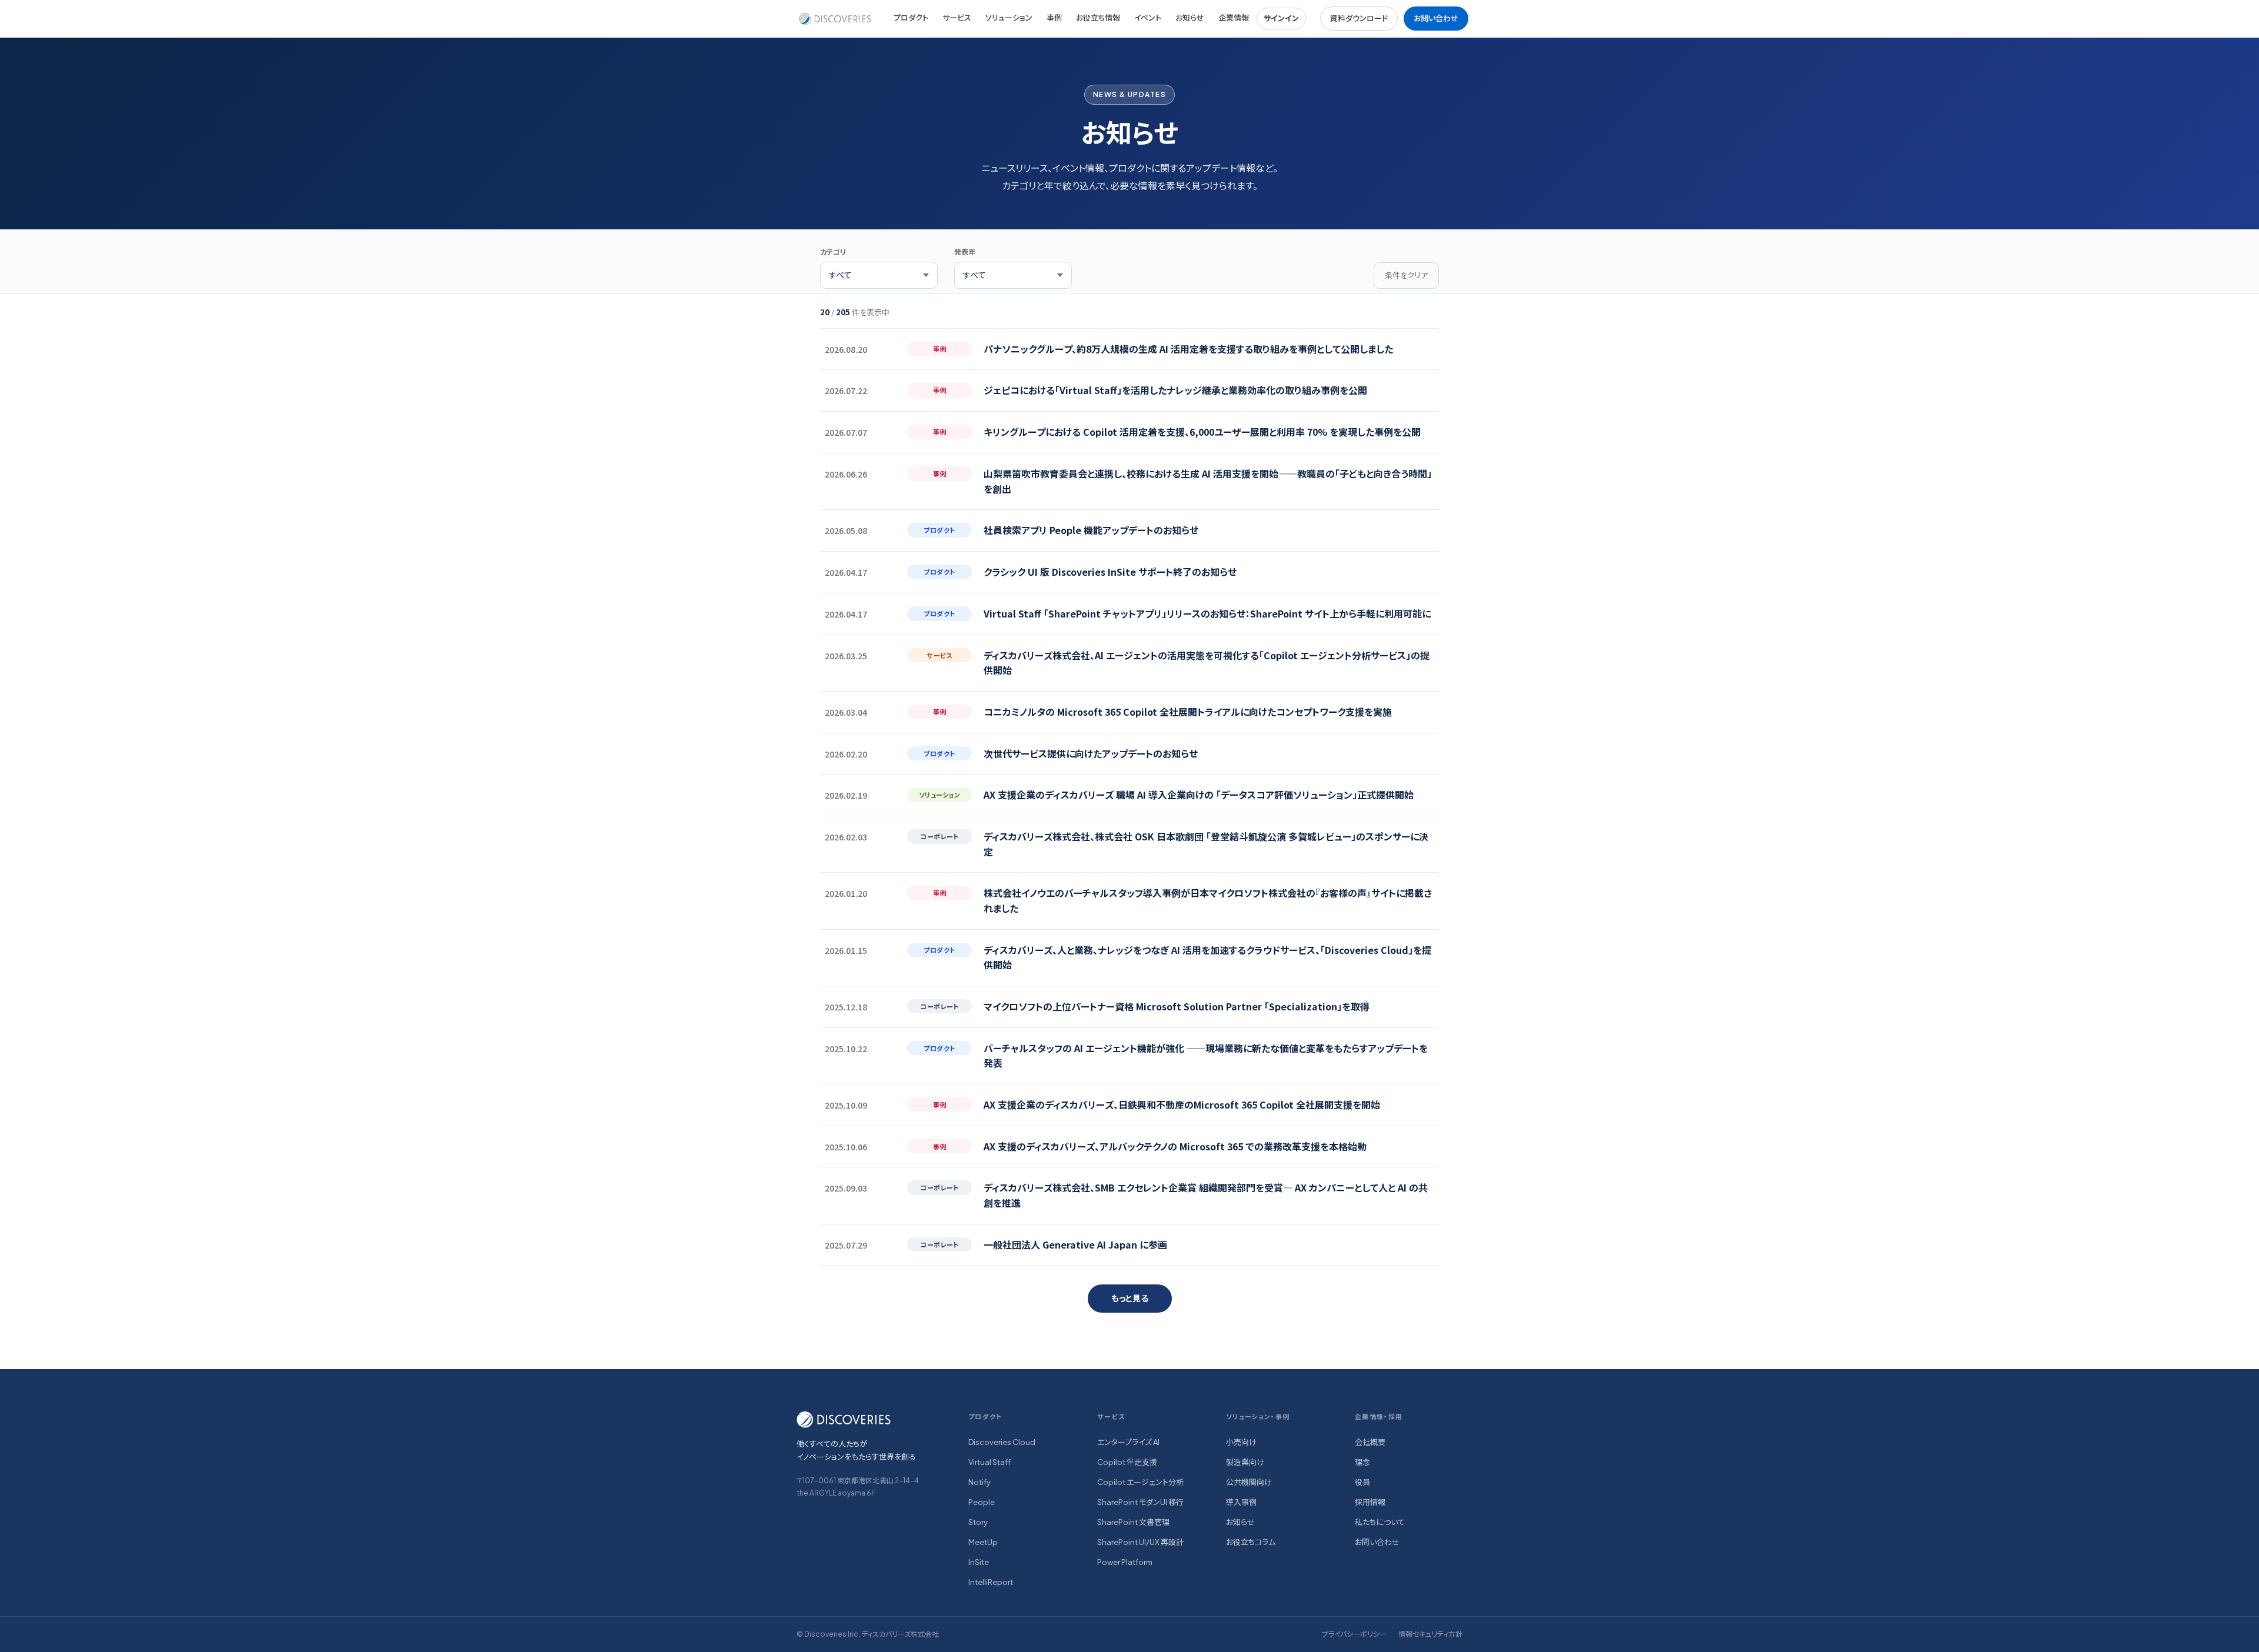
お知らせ (1190, 18)
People (982, 1502)
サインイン (1281, 18)
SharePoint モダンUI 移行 (1140, 1502)
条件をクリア (1406, 275)
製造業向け (1245, 1462)
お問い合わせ (1436, 18)
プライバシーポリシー (1354, 1634)
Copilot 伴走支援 (1127, 1462)
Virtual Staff (989, 1462)
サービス (957, 18)
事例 (1054, 18)
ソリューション (1009, 18)
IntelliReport (991, 1582)
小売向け (1241, 1442)
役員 (1362, 1482)
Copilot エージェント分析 (1140, 1482)
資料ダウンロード (1359, 18)
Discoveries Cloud (1002, 1442)
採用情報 (1370, 1502)
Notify (979, 1482)
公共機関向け (1249, 1482)
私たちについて (1380, 1522)
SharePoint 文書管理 (1133, 1522)
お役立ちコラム (1251, 1542)
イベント (1148, 18)
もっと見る (1130, 1298)
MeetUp (983, 1542)
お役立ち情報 (1098, 18)
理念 (1362, 1462)
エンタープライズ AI (1128, 1442)
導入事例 (1241, 1502)
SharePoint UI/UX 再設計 (1140, 1542)
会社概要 (1370, 1442)
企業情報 (1234, 18)
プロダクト (911, 18)
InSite (979, 1562)
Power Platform (1125, 1562)
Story (978, 1522)
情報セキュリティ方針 (1430, 1634)
